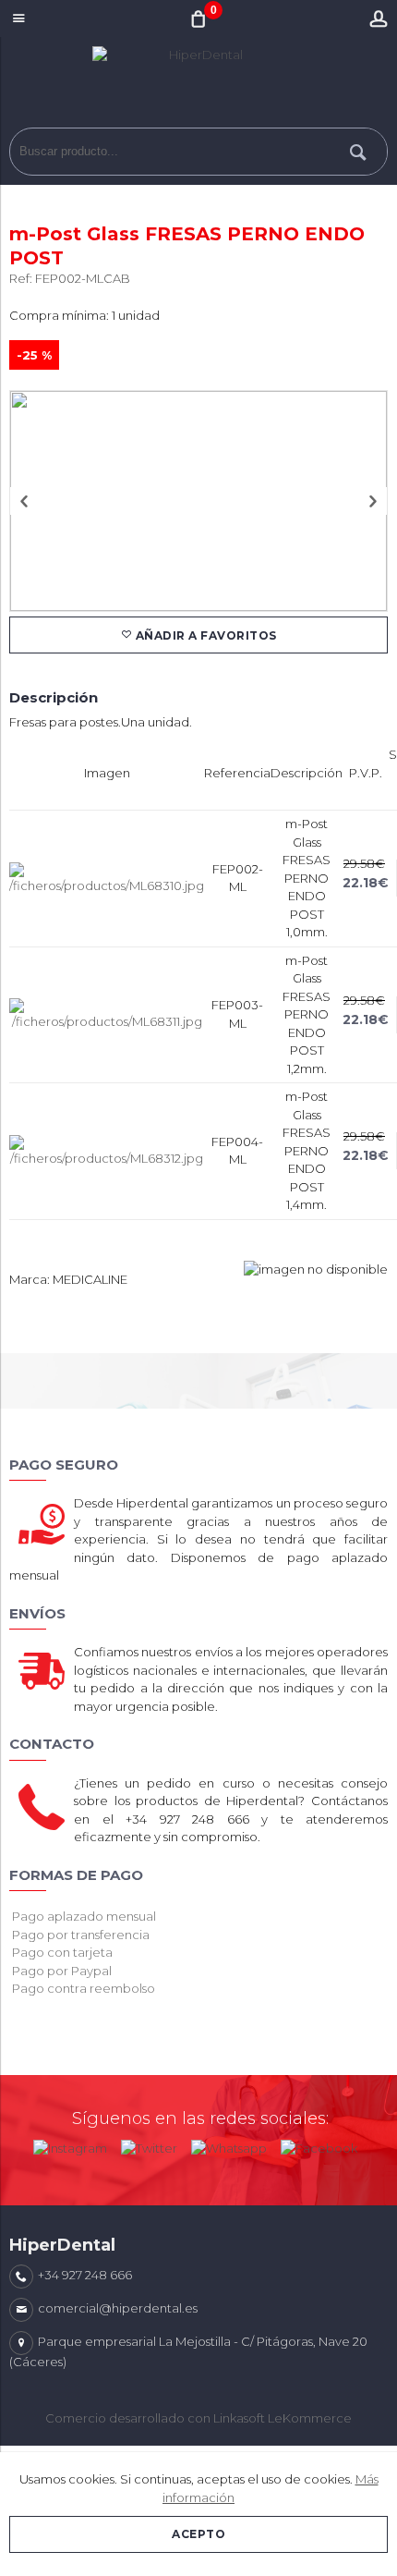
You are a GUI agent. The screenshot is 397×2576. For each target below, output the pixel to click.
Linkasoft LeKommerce (283, 2418)
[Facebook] (319, 2144)
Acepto (198, 2534)
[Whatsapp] (229, 2144)
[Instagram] (70, 2144)
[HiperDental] (198, 87)
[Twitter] (149, 2144)
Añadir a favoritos (205, 635)
